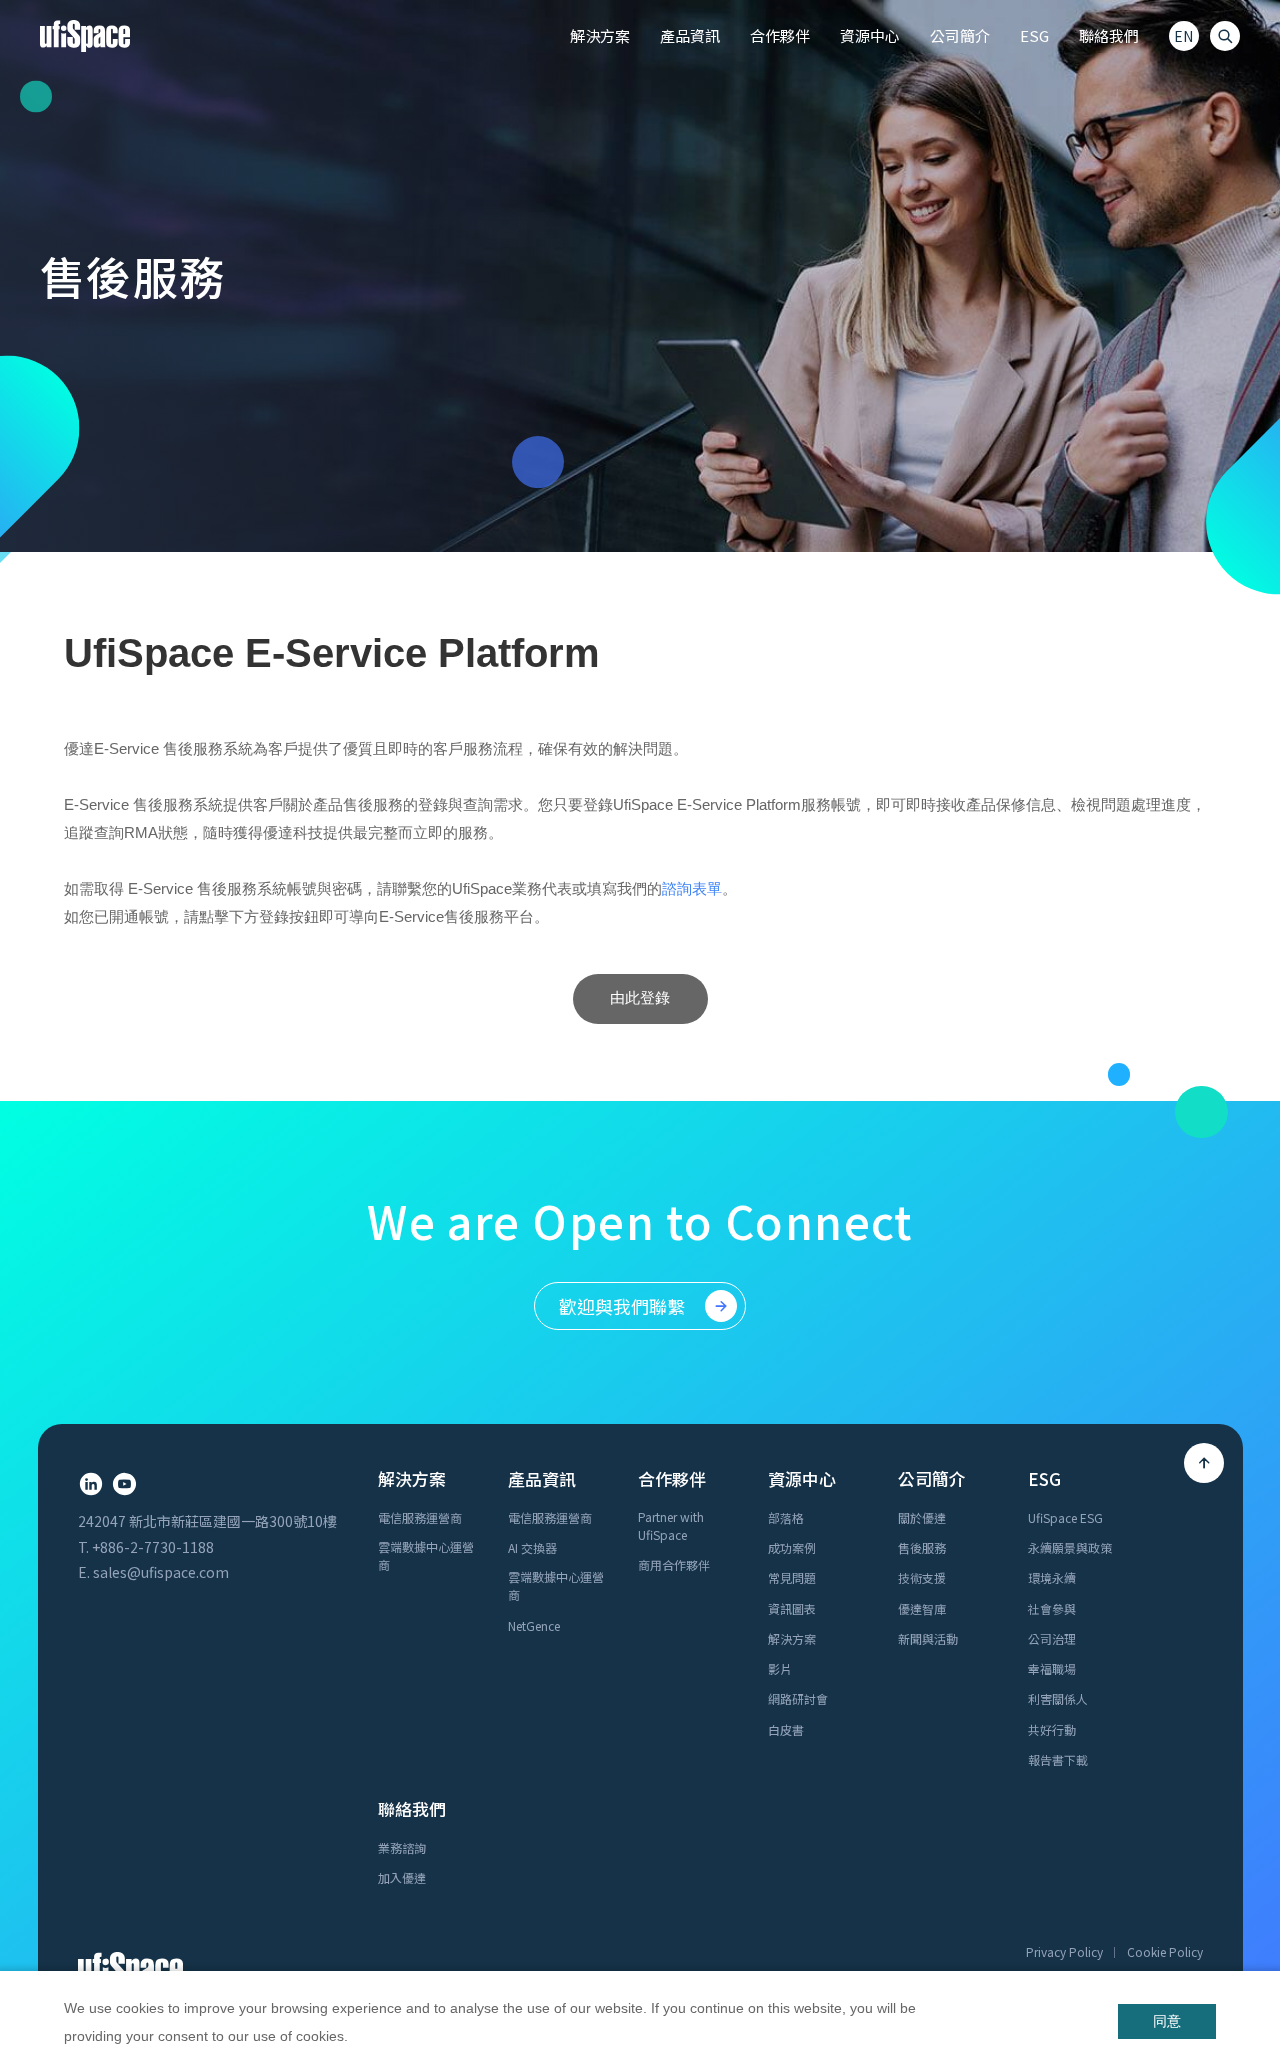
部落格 (786, 1517)
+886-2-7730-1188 (153, 1547)
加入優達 (402, 1877)
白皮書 (786, 1729)
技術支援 (922, 1577)
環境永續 (1052, 1577)
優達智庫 (922, 1608)
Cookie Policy (1165, 1951)
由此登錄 (640, 997)
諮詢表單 (692, 888)
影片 (780, 1668)
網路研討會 (798, 1698)
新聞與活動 (928, 1638)
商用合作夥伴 (674, 1564)
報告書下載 (1058, 1759)
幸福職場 (1052, 1668)
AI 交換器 (532, 1547)
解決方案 (792, 1638)
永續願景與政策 (1070, 1547)
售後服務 (922, 1547)
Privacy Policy (1064, 1951)
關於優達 (922, 1517)
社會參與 (1052, 1608)
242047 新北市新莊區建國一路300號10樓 (207, 1521)
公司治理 (1052, 1638)
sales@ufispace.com (161, 1572)
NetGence (534, 1625)
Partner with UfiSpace (671, 1525)
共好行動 (1052, 1729)
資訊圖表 (792, 1608)
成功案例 (792, 1547)
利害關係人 (1058, 1698)
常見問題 (792, 1577)
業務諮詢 (402, 1847)
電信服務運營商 (420, 1517)
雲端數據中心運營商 (426, 1555)
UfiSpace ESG (1065, 1517)
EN (1183, 36)
